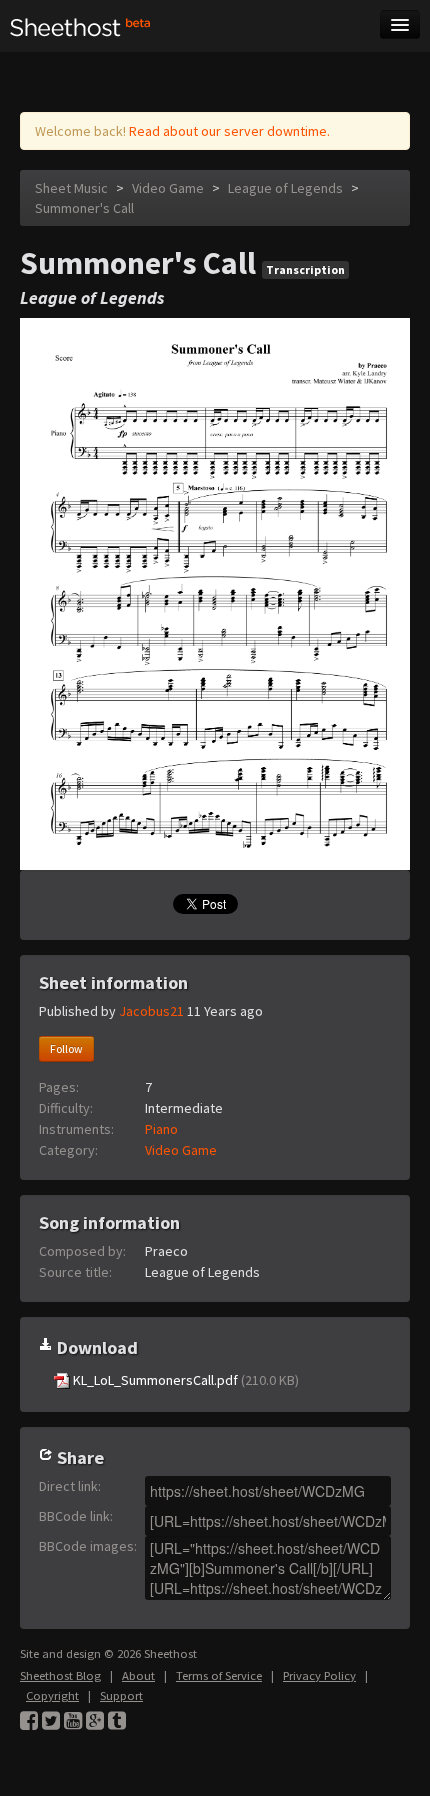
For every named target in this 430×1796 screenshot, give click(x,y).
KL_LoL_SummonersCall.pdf (184, 1380)
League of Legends (285, 188)
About (138, 1675)
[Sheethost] (80, 26)
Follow (66, 1048)
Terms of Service (219, 1675)
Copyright (52, 1695)
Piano (161, 1129)
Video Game (168, 188)
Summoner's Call (84, 208)
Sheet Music (71, 188)
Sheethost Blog (60, 1675)
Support (121, 1695)
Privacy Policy (319, 1675)
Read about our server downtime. (229, 131)
